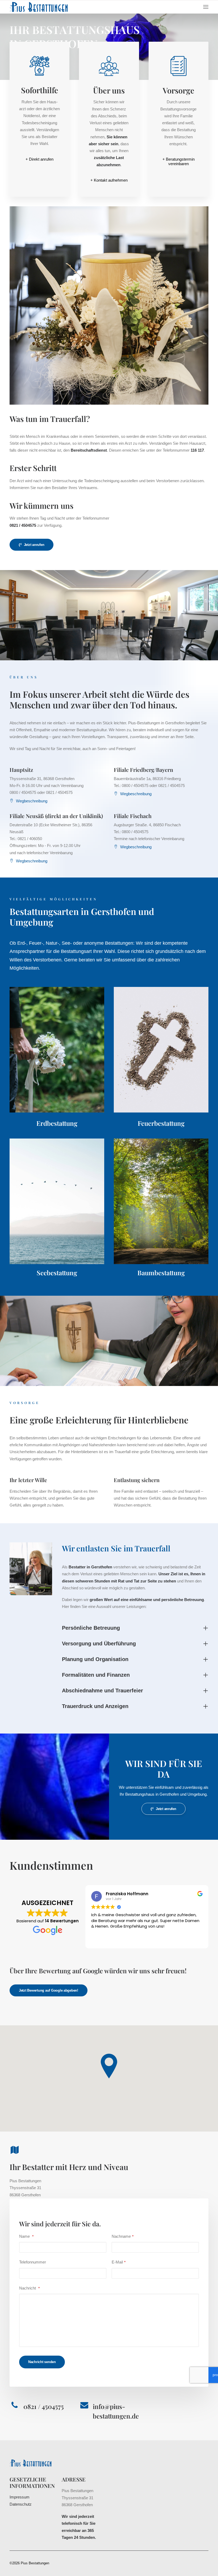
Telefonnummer (33, 2262)
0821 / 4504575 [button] (44, 2406)
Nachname (123, 2236)
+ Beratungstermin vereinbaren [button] (179, 161)
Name (26, 2236)
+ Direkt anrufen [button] (39, 159)
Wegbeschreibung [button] (32, 801)
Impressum (20, 2497)
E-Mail (119, 2262)
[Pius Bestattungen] (42, 7)
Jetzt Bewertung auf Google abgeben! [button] (49, 1990)
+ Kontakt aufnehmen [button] (109, 180)
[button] (206, 7)
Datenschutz (21, 2504)
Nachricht (29, 2288)
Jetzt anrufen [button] (34, 545)
